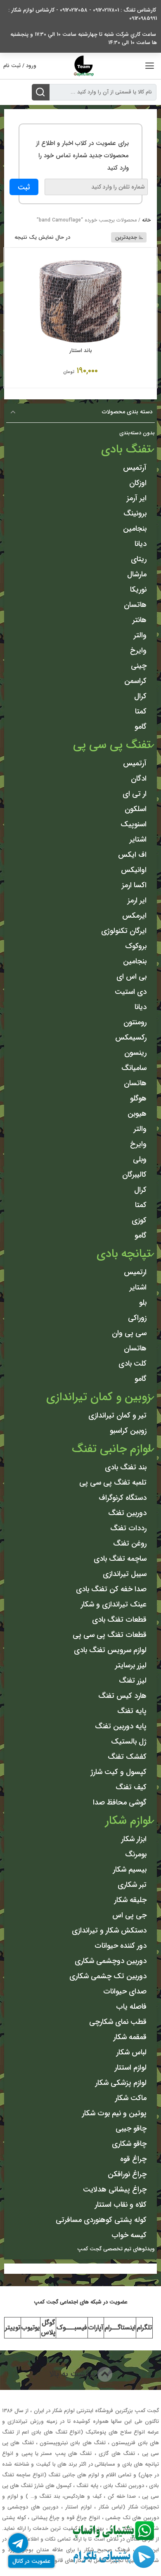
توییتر (13, 2328)
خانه (146, 220)
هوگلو (138, 1098)
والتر (140, 635)
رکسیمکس (131, 1037)
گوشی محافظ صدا (120, 1802)
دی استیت (131, 992)
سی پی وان (129, 1333)
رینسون (135, 1053)
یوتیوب (31, 2328)
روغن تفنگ (130, 1543)
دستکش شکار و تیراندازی (109, 1930)
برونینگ (135, 513)
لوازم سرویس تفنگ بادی (110, 1650)
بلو (143, 1303)
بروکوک (136, 946)
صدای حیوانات (125, 1991)
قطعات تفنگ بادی (119, 1620)
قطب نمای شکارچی (118, 2022)
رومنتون (135, 1022)
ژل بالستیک (129, 1741)
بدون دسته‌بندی (137, 433)
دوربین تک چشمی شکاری (108, 1976)
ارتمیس (135, 1272)
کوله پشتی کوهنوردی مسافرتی (101, 2220)
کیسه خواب (129, 2235)
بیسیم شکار (130, 1870)
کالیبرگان (134, 1175)
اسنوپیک (134, 824)
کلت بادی (133, 1364)
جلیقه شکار (130, 1900)
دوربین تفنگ (127, 1513)
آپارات (96, 2328)
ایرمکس (134, 916)
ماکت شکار (131, 2098)
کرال (140, 696)
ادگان (139, 779)
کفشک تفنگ (127, 1757)
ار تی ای (135, 794)
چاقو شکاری (129, 2144)
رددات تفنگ (128, 1528)
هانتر (140, 620)
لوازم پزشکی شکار (121, 2083)
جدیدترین (126, 237)
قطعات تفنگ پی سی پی (110, 1635)
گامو (141, 727)
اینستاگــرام (120, 2328)
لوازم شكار (128, 1821)
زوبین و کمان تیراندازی (98, 1397)
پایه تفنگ (132, 1711)
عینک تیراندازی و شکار (114, 1604)
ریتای (139, 559)
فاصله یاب (131, 2007)
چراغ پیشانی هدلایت (115, 2189)
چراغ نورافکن (127, 2174)
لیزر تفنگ (133, 1681)
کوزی (139, 1220)
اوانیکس (134, 870)
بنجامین (135, 529)
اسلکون (136, 809)
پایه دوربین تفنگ (121, 1726)
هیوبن (137, 1114)
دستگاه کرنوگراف (123, 1498)
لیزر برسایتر (131, 1665)
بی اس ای (131, 977)
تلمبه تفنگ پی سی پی (113, 1483)
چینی (139, 666)
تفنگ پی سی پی (112, 745)
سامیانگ (134, 1068)
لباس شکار (131, 2052)
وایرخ (138, 650)
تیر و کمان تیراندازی (117, 1415)
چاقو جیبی (131, 2128)
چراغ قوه (133, 2159)
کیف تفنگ (131, 1787)
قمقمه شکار (130, 2037)
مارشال (137, 574)
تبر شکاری (132, 1885)
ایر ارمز (137, 900)
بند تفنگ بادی (126, 1467)
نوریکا (138, 590)
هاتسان (135, 605)
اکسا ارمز (134, 885)
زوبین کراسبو (128, 1431)
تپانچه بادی (124, 1254)
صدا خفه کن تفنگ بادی (111, 1589)
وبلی (140, 1159)
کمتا (141, 711)
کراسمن (135, 681)
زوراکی (137, 1318)
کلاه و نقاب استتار (121, 2205)
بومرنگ (136, 1854)
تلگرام (144, 2328)
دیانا (141, 544)
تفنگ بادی (126, 450)
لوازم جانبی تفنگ (111, 1449)
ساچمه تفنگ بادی (120, 1559)
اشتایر (138, 839)
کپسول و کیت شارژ (119, 1772)
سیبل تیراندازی (125, 1574)
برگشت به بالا (73, 2374)
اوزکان (138, 483)
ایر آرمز (137, 498)
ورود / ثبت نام (20, 66)
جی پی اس (129, 1915)
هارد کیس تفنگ (122, 1696)
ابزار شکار (134, 1839)
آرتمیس (135, 468)
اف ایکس (132, 855)
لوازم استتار (131, 2068)
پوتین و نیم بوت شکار (114, 2113)
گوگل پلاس (48, 2328)
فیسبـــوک (72, 2328)
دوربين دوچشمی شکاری (111, 1961)
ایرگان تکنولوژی (124, 931)
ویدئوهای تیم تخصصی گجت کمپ (116, 2249)
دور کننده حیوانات (121, 1946)
